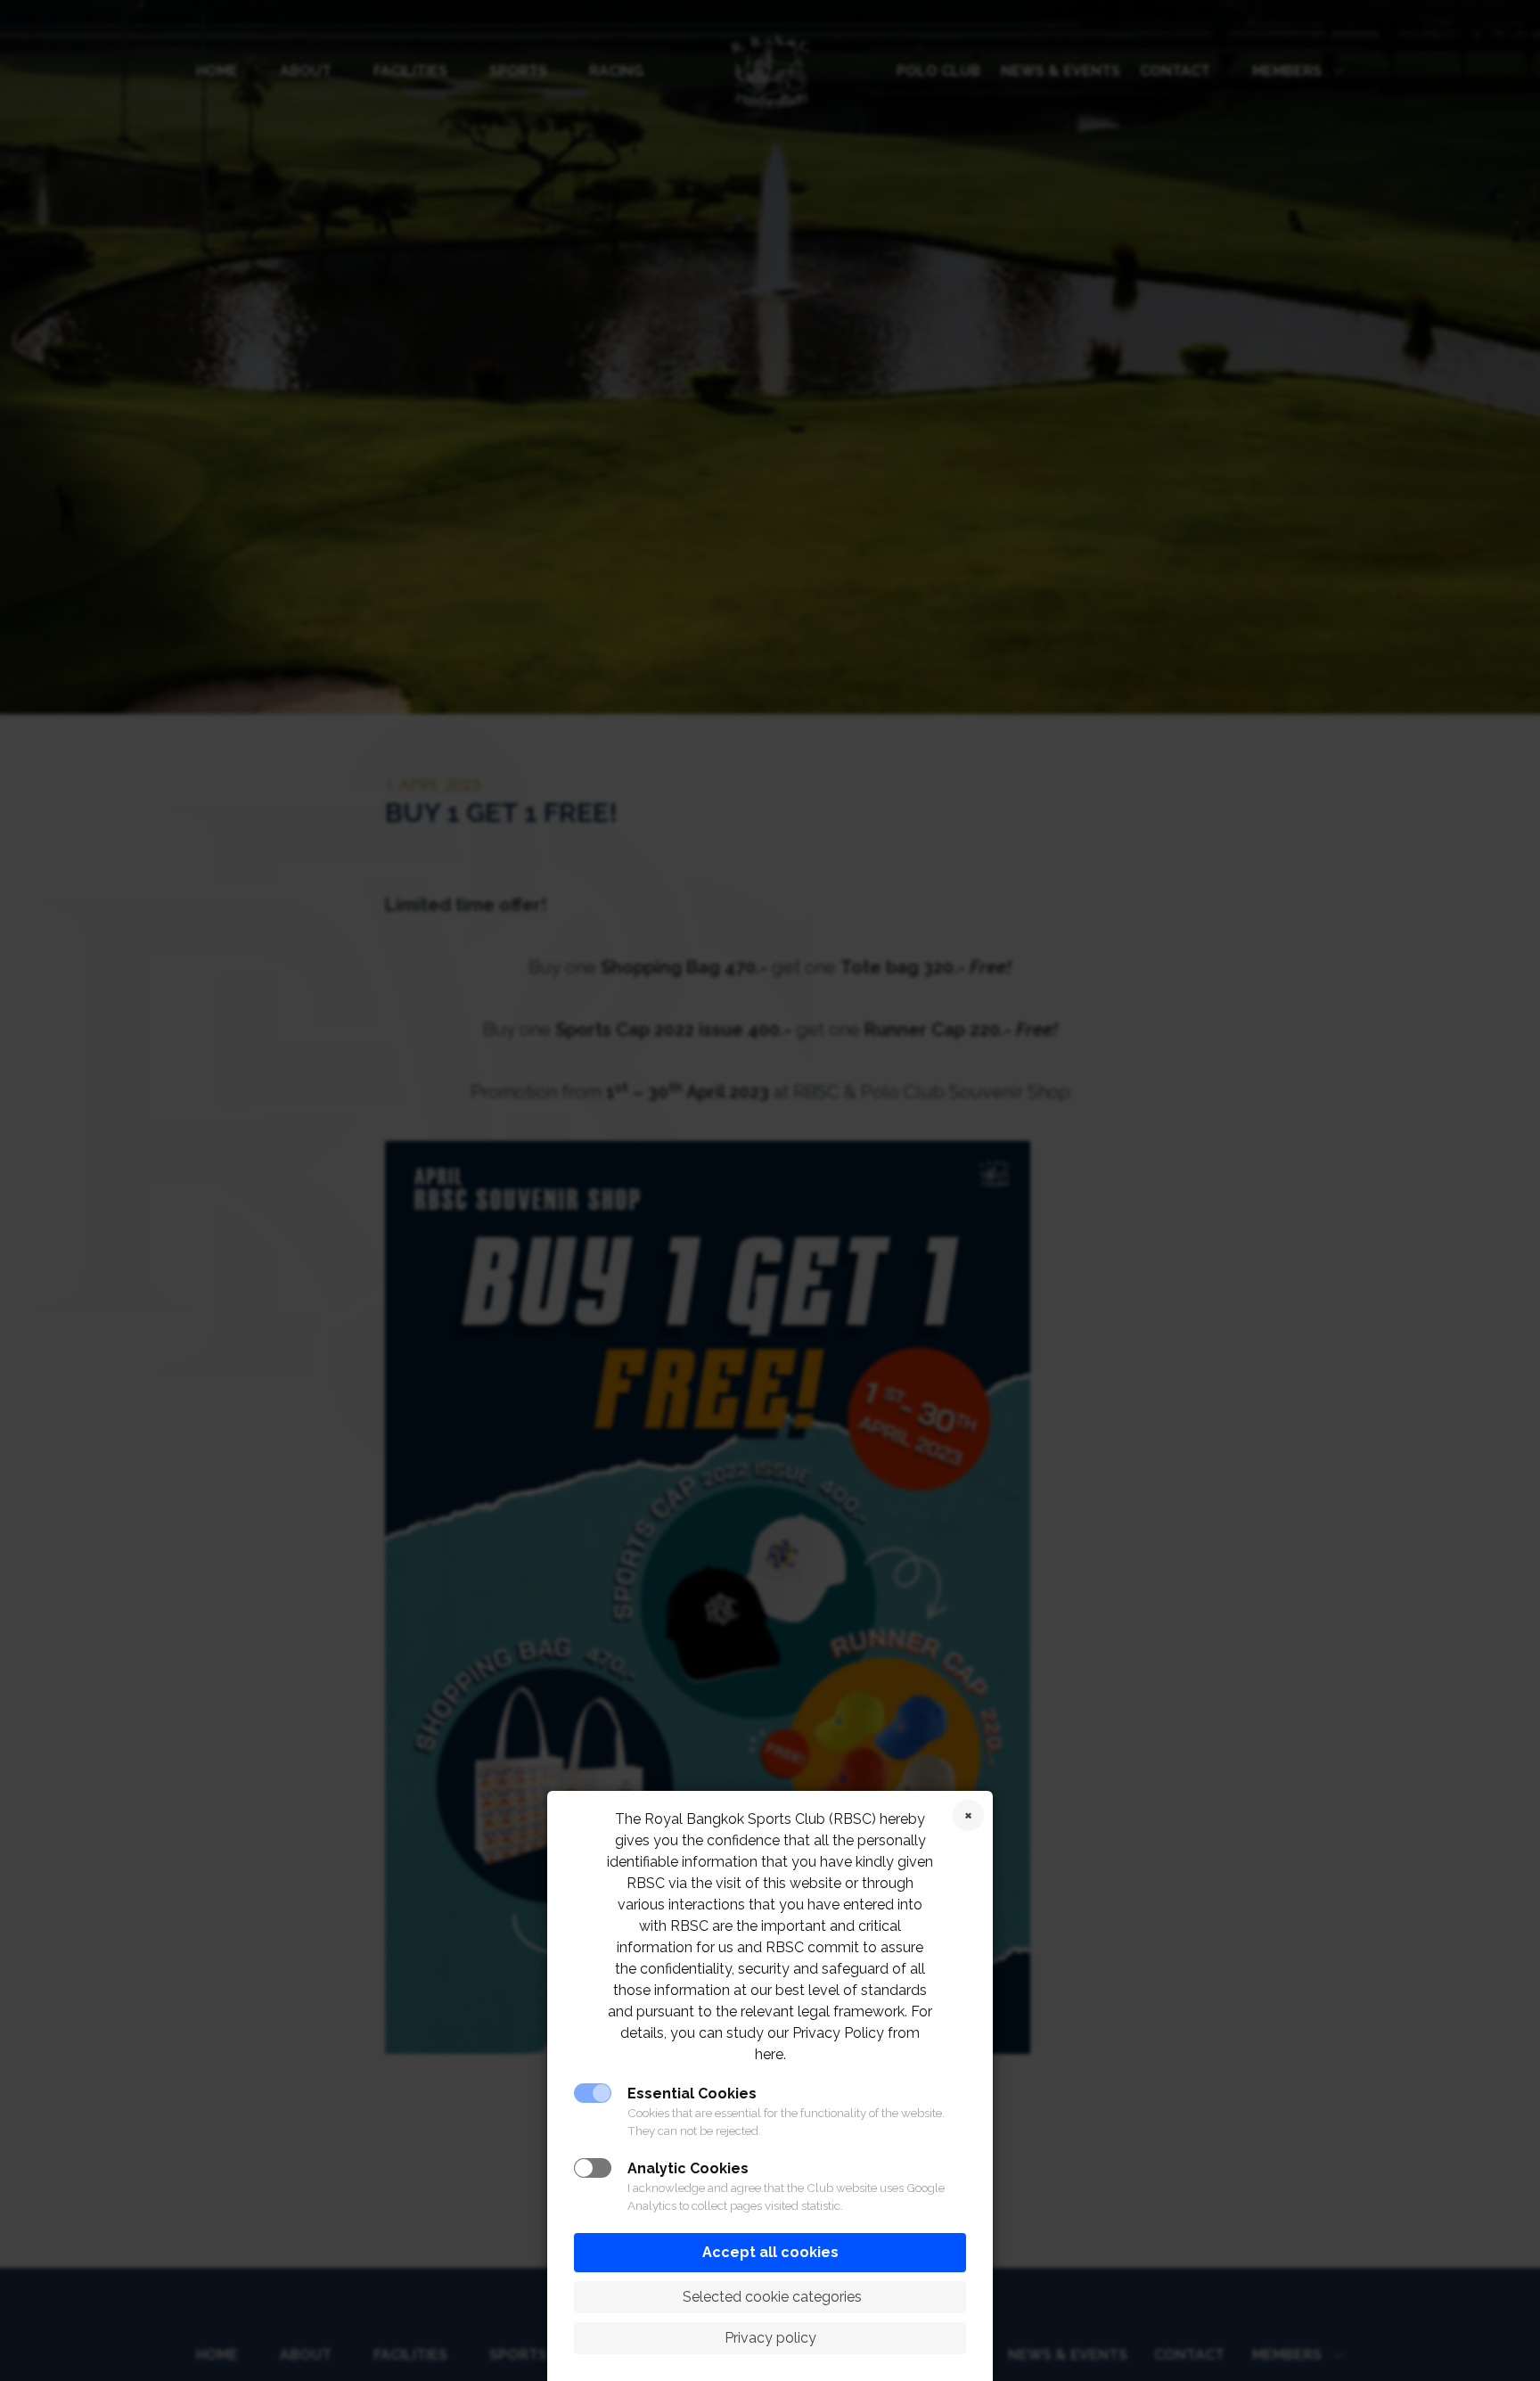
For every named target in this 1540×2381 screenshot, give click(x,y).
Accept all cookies (770, 2252)
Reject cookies (968, 1815)
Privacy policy (770, 2338)
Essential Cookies (692, 2094)
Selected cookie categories (770, 2297)
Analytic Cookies (688, 2168)
